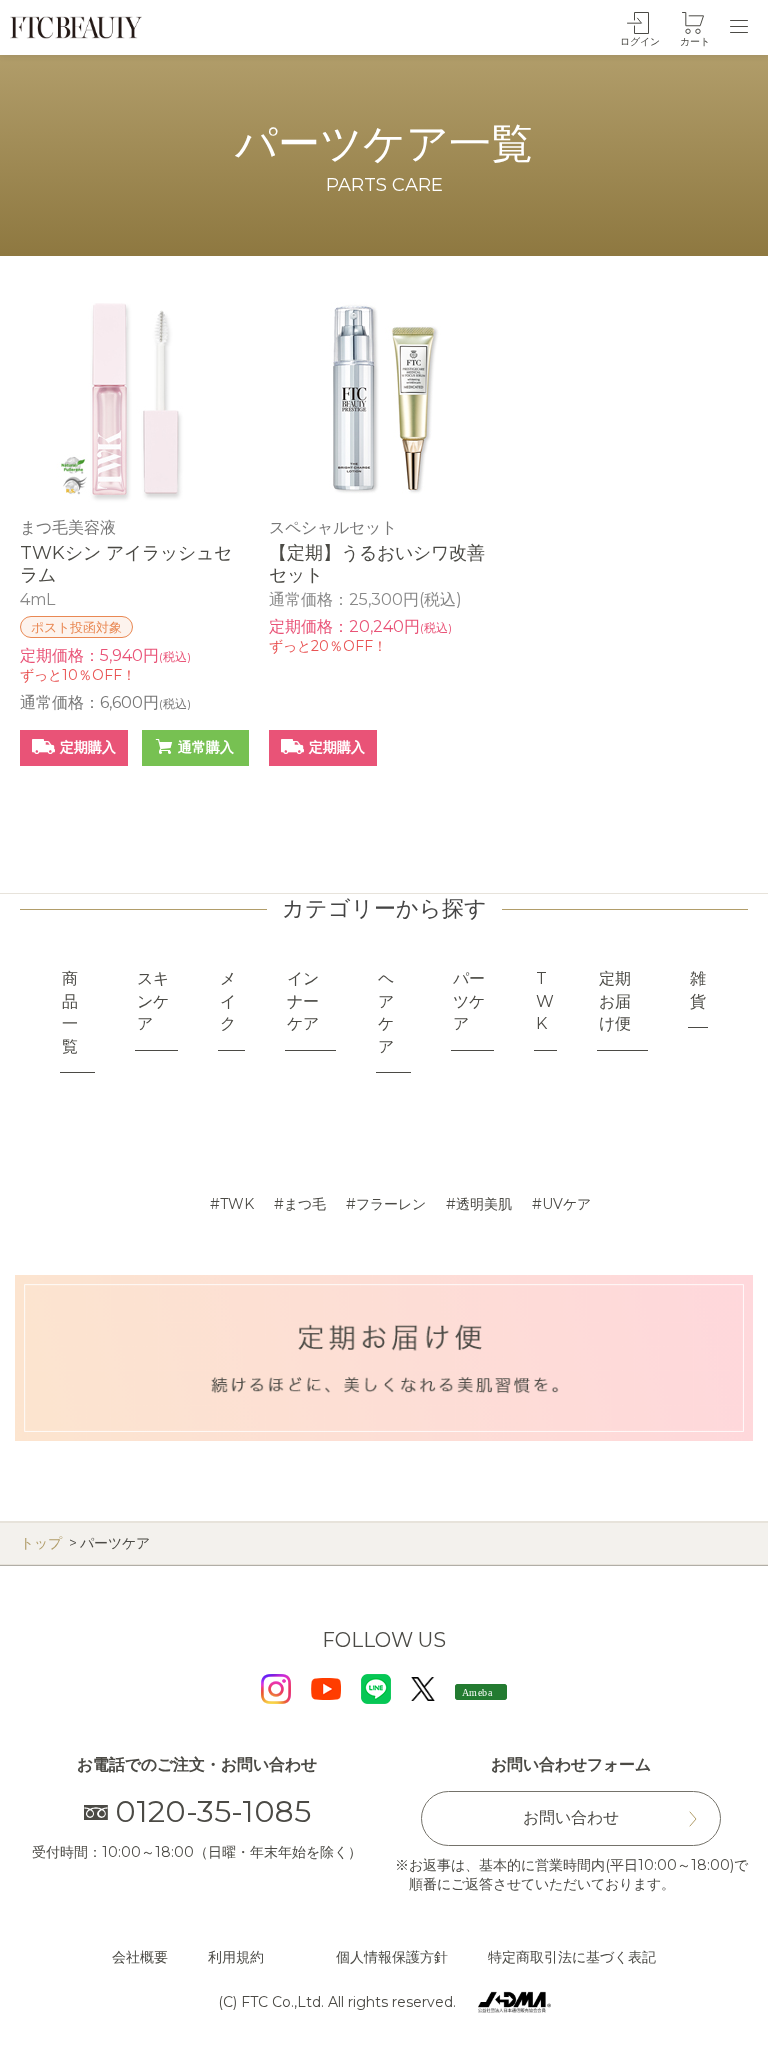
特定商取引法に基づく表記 (572, 1957)
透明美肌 (484, 1204)
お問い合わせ (571, 1817)
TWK (237, 1204)
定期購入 (88, 747)
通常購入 (206, 747)
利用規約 (236, 1957)
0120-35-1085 (213, 1811)
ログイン (640, 41)
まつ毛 (305, 1204)
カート (695, 41)
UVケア (566, 1204)
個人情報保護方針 (392, 1957)
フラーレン (391, 1204)
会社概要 (140, 1957)
